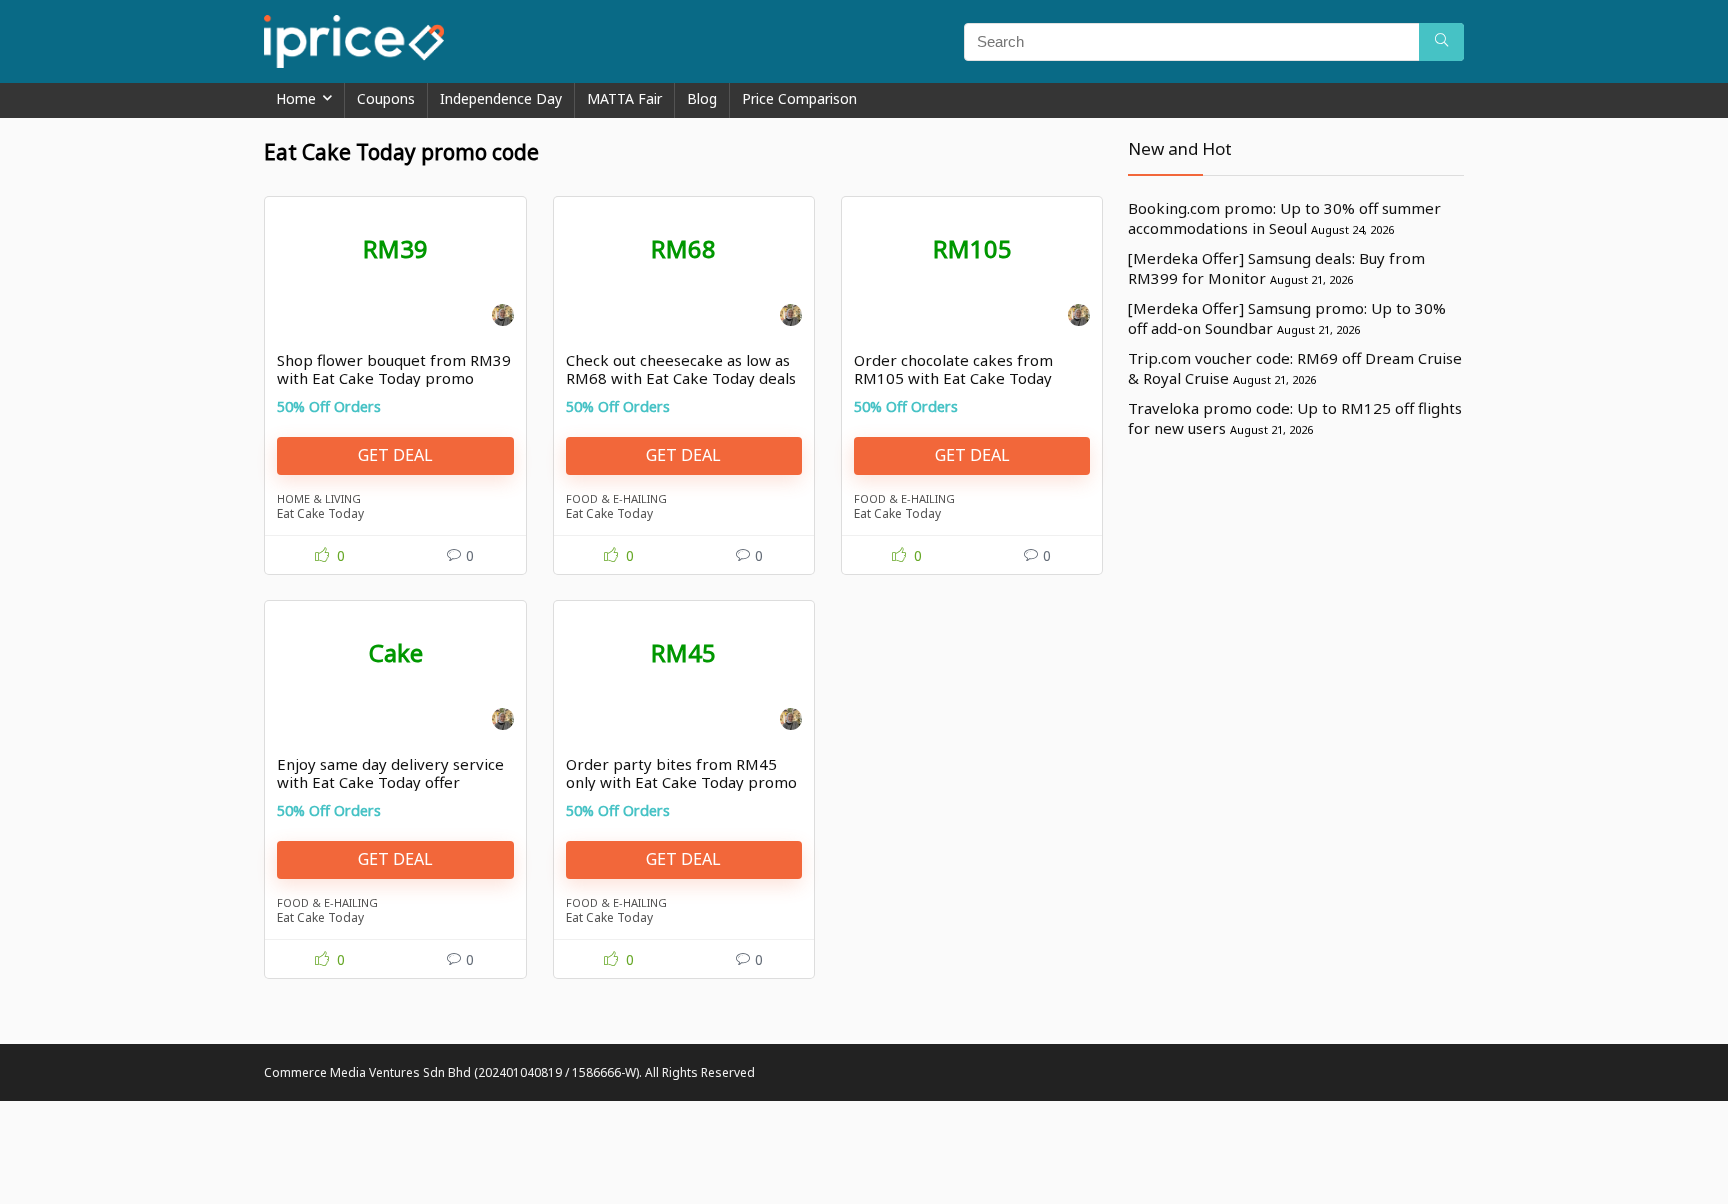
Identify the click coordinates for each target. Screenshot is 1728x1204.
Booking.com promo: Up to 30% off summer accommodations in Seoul (1284, 218)
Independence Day (501, 98)
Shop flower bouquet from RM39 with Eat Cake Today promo (394, 369)
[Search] (1441, 42)
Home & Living (319, 498)
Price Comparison (799, 98)
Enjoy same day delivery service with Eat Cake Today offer (390, 773)
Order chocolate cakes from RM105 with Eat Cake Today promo (953, 378)
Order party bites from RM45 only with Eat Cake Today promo (681, 773)
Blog (702, 98)
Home (296, 98)
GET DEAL (395, 455)
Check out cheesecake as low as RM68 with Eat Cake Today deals (681, 369)
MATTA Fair (624, 98)
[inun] (503, 318)
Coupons (386, 98)
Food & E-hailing (616, 498)
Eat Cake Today (320, 513)
